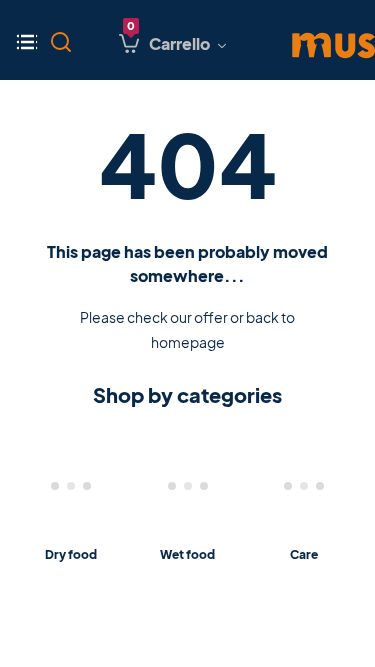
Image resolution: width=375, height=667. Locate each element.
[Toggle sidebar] (31, 40)
